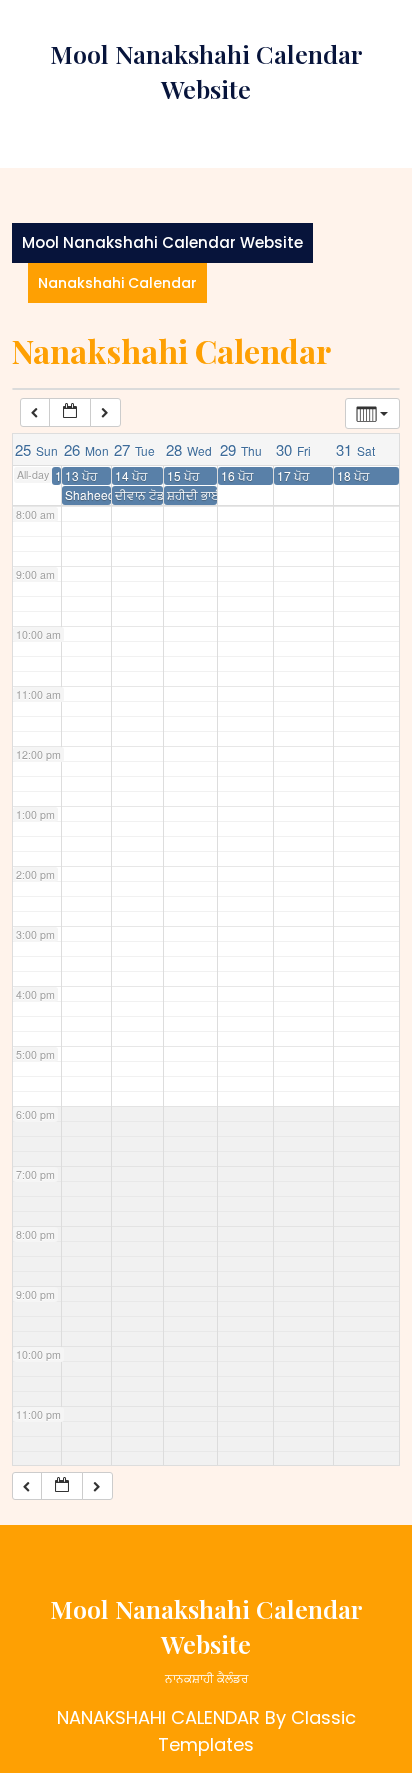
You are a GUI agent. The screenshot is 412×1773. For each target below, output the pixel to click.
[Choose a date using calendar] (70, 412)
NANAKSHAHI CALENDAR (158, 1717)
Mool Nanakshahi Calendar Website (162, 242)
